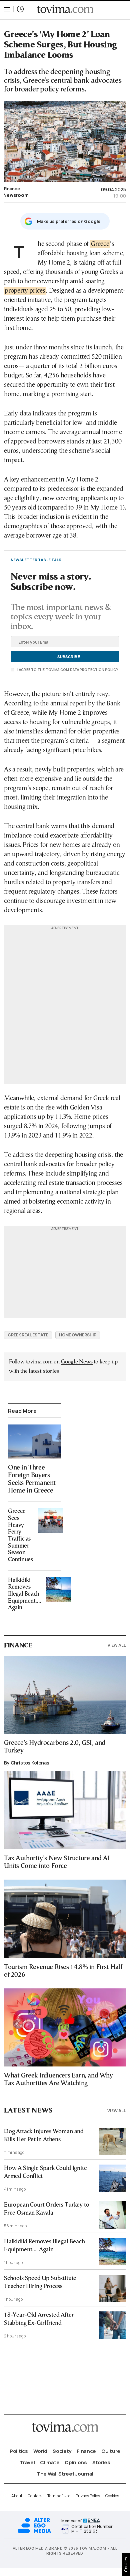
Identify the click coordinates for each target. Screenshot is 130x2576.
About (17, 2496)
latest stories (44, 1371)
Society (62, 2451)
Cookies (112, 2496)
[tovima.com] (65, 9)
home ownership (78, 1335)
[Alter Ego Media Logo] (34, 2532)
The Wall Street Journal (65, 2474)
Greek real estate (28, 1335)
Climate (50, 2462)
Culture (111, 2451)
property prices (25, 291)
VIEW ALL (117, 1645)
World (40, 2451)
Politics (19, 2451)
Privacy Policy (88, 2496)
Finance (12, 189)
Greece (100, 244)
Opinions (76, 2462)
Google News (77, 1362)
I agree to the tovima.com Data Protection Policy (67, 670)
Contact (35, 2496)
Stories (101, 2462)
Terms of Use (59, 2496)
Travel (27, 2462)
